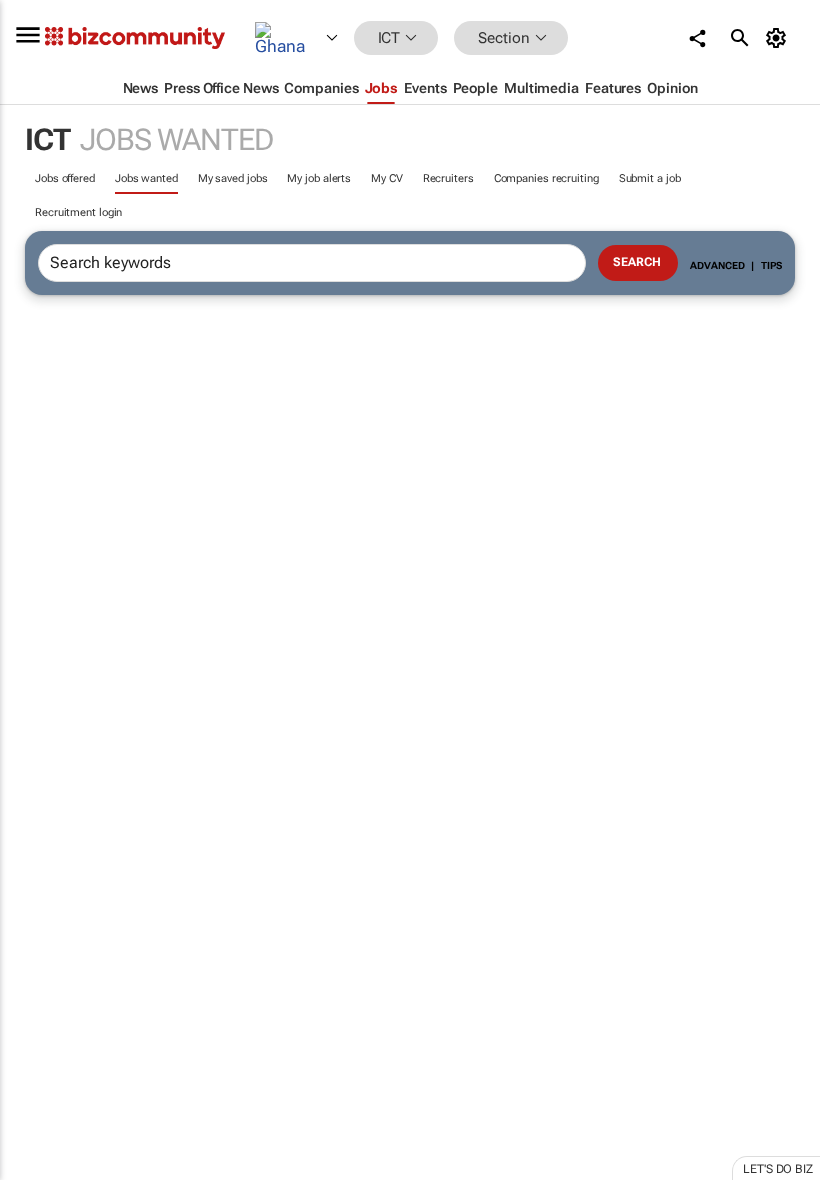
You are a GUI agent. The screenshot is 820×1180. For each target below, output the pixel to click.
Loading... (38, 935)
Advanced (717, 265)
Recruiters (448, 178)
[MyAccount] (779, 38)
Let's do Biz (778, 1169)
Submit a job (650, 178)
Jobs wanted (146, 178)
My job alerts (319, 178)
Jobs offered (65, 178)
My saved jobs (233, 178)
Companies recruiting (546, 178)
